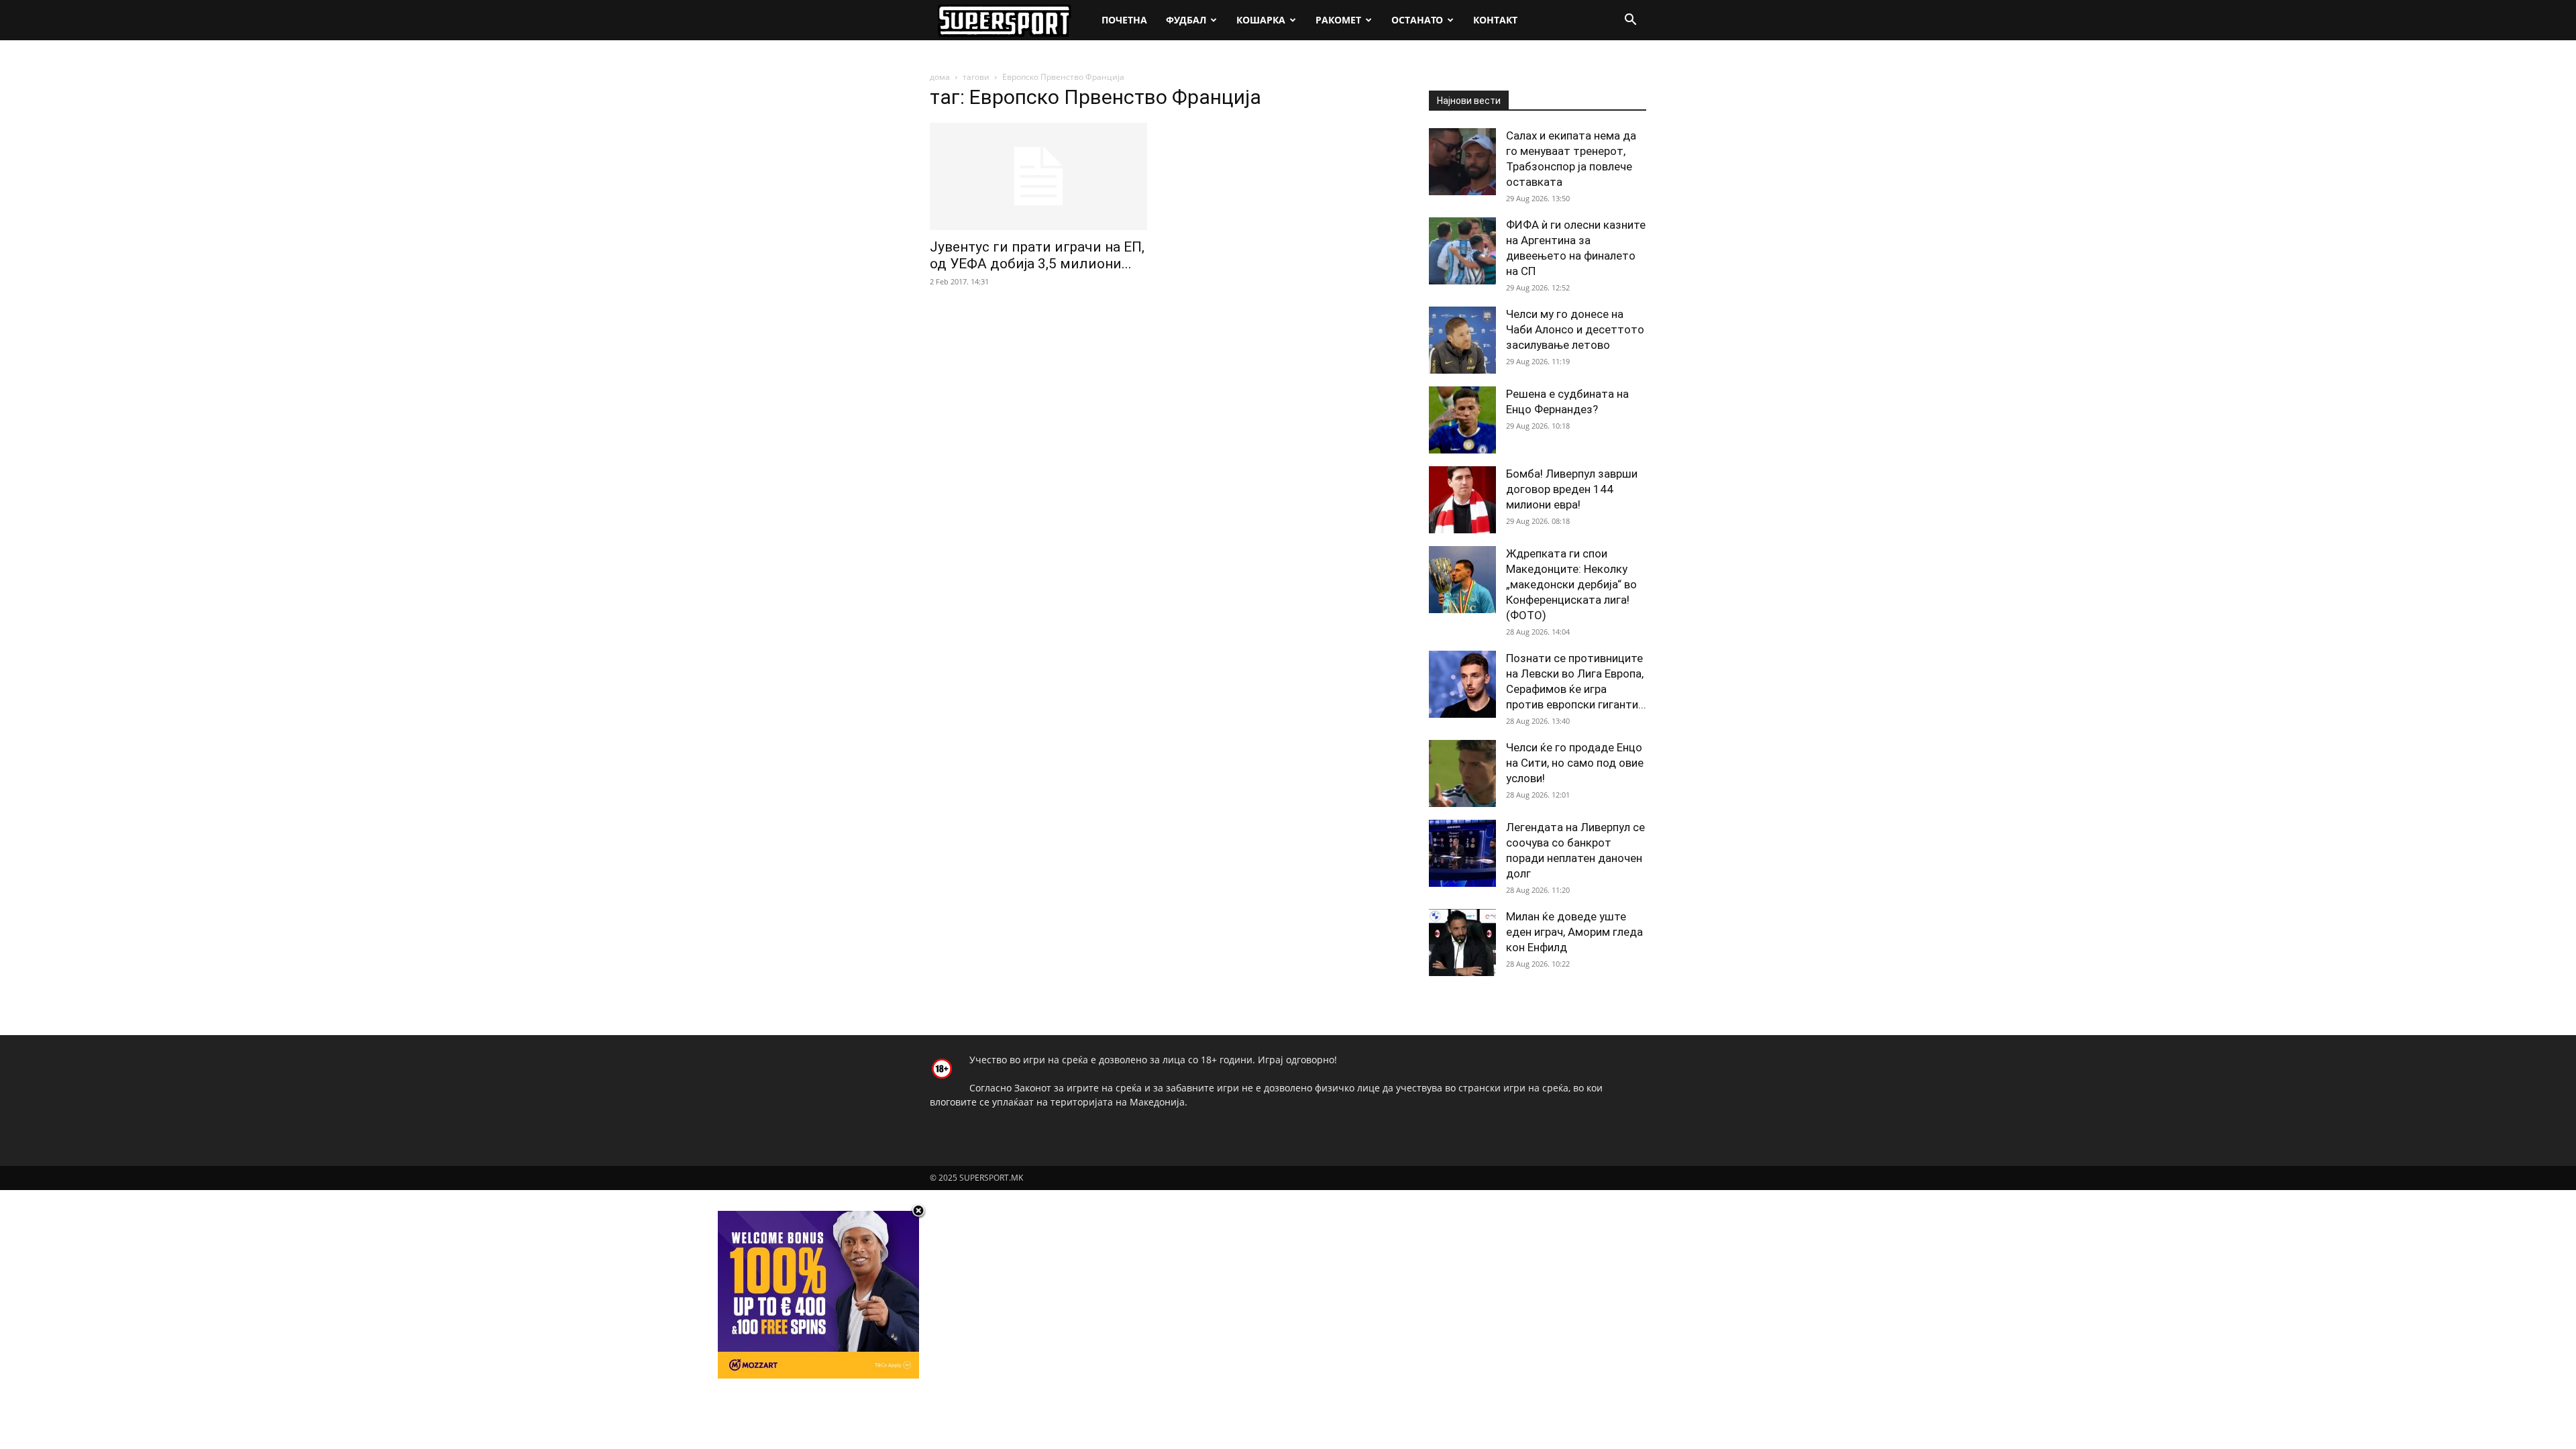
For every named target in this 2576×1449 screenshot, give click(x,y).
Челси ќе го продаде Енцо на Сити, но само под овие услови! (1575, 763)
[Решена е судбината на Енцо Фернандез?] (1462, 420)
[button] (1630, 21)
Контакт (1495, 20)
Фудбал (1186, 20)
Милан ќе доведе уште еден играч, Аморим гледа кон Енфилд (1574, 932)
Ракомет (1338, 20)
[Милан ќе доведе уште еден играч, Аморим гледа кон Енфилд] (1462, 943)
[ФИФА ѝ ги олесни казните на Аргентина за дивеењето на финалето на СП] (1462, 251)
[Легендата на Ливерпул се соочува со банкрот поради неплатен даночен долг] (1462, 853)
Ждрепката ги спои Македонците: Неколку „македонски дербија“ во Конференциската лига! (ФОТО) (1571, 584)
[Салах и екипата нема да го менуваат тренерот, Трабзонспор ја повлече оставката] (1462, 162)
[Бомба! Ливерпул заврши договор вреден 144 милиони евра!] (1462, 500)
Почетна (1124, 20)
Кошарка (1261, 20)
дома (940, 77)
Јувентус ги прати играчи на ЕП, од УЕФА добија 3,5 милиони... (1037, 255)
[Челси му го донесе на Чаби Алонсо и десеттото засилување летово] (1462, 340)
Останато (1417, 20)
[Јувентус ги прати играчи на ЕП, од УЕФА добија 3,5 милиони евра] (1038, 176)
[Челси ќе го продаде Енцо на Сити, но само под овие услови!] (1462, 773)
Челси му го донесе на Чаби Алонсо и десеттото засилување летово (1575, 329)
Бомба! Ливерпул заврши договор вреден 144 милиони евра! (1572, 489)
